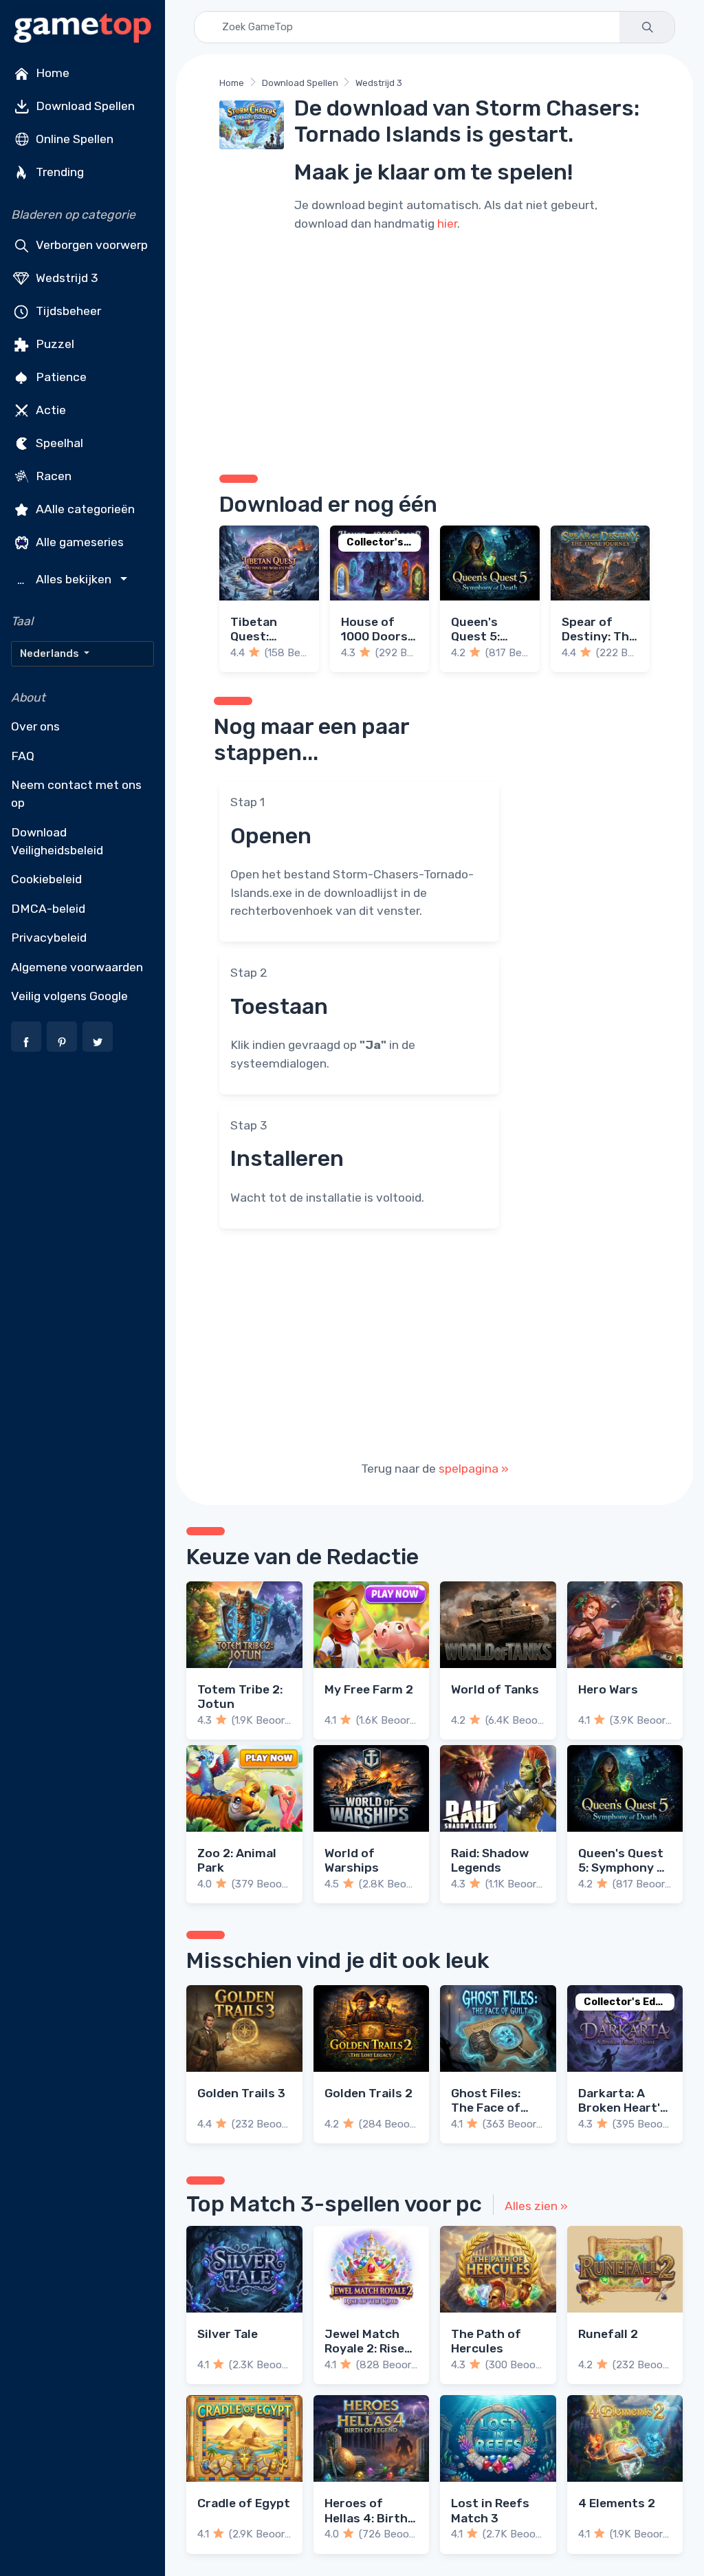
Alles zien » (536, 2206)
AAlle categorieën (84, 509)
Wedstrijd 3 (66, 278)
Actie (49, 410)
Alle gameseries (78, 542)
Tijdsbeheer (67, 311)
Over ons (35, 726)
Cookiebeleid (46, 879)
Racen (52, 476)
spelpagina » (474, 1469)
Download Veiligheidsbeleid (57, 841)
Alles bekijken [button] (66, 580)
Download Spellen (84, 106)
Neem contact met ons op (76, 794)
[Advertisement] (434, 351)
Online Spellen (73, 139)
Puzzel (54, 344)
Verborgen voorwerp (90, 245)
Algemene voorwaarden (77, 967)
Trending (58, 172)
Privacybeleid (49, 938)
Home (51, 73)
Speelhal (58, 443)
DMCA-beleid (48, 909)
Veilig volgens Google (69, 996)
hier (447, 224)
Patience (60, 377)
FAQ (23, 756)
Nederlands (51, 653)
